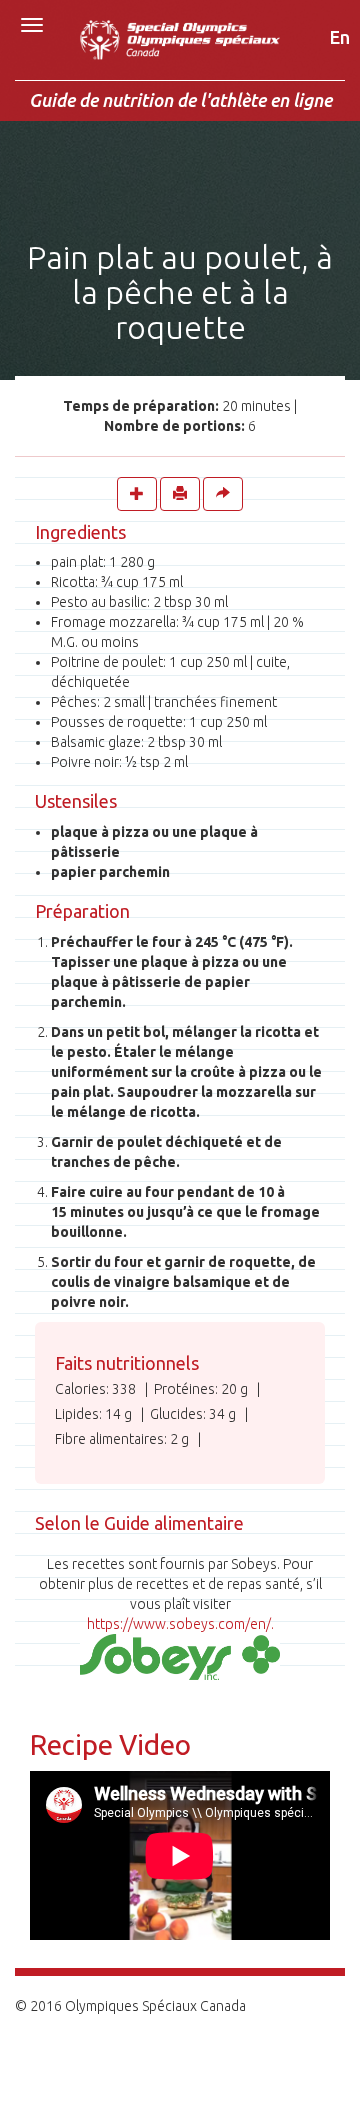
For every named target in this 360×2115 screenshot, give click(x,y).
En (340, 37)
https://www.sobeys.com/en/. (180, 1624)
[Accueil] (180, 50)
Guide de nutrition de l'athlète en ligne (180, 100)
